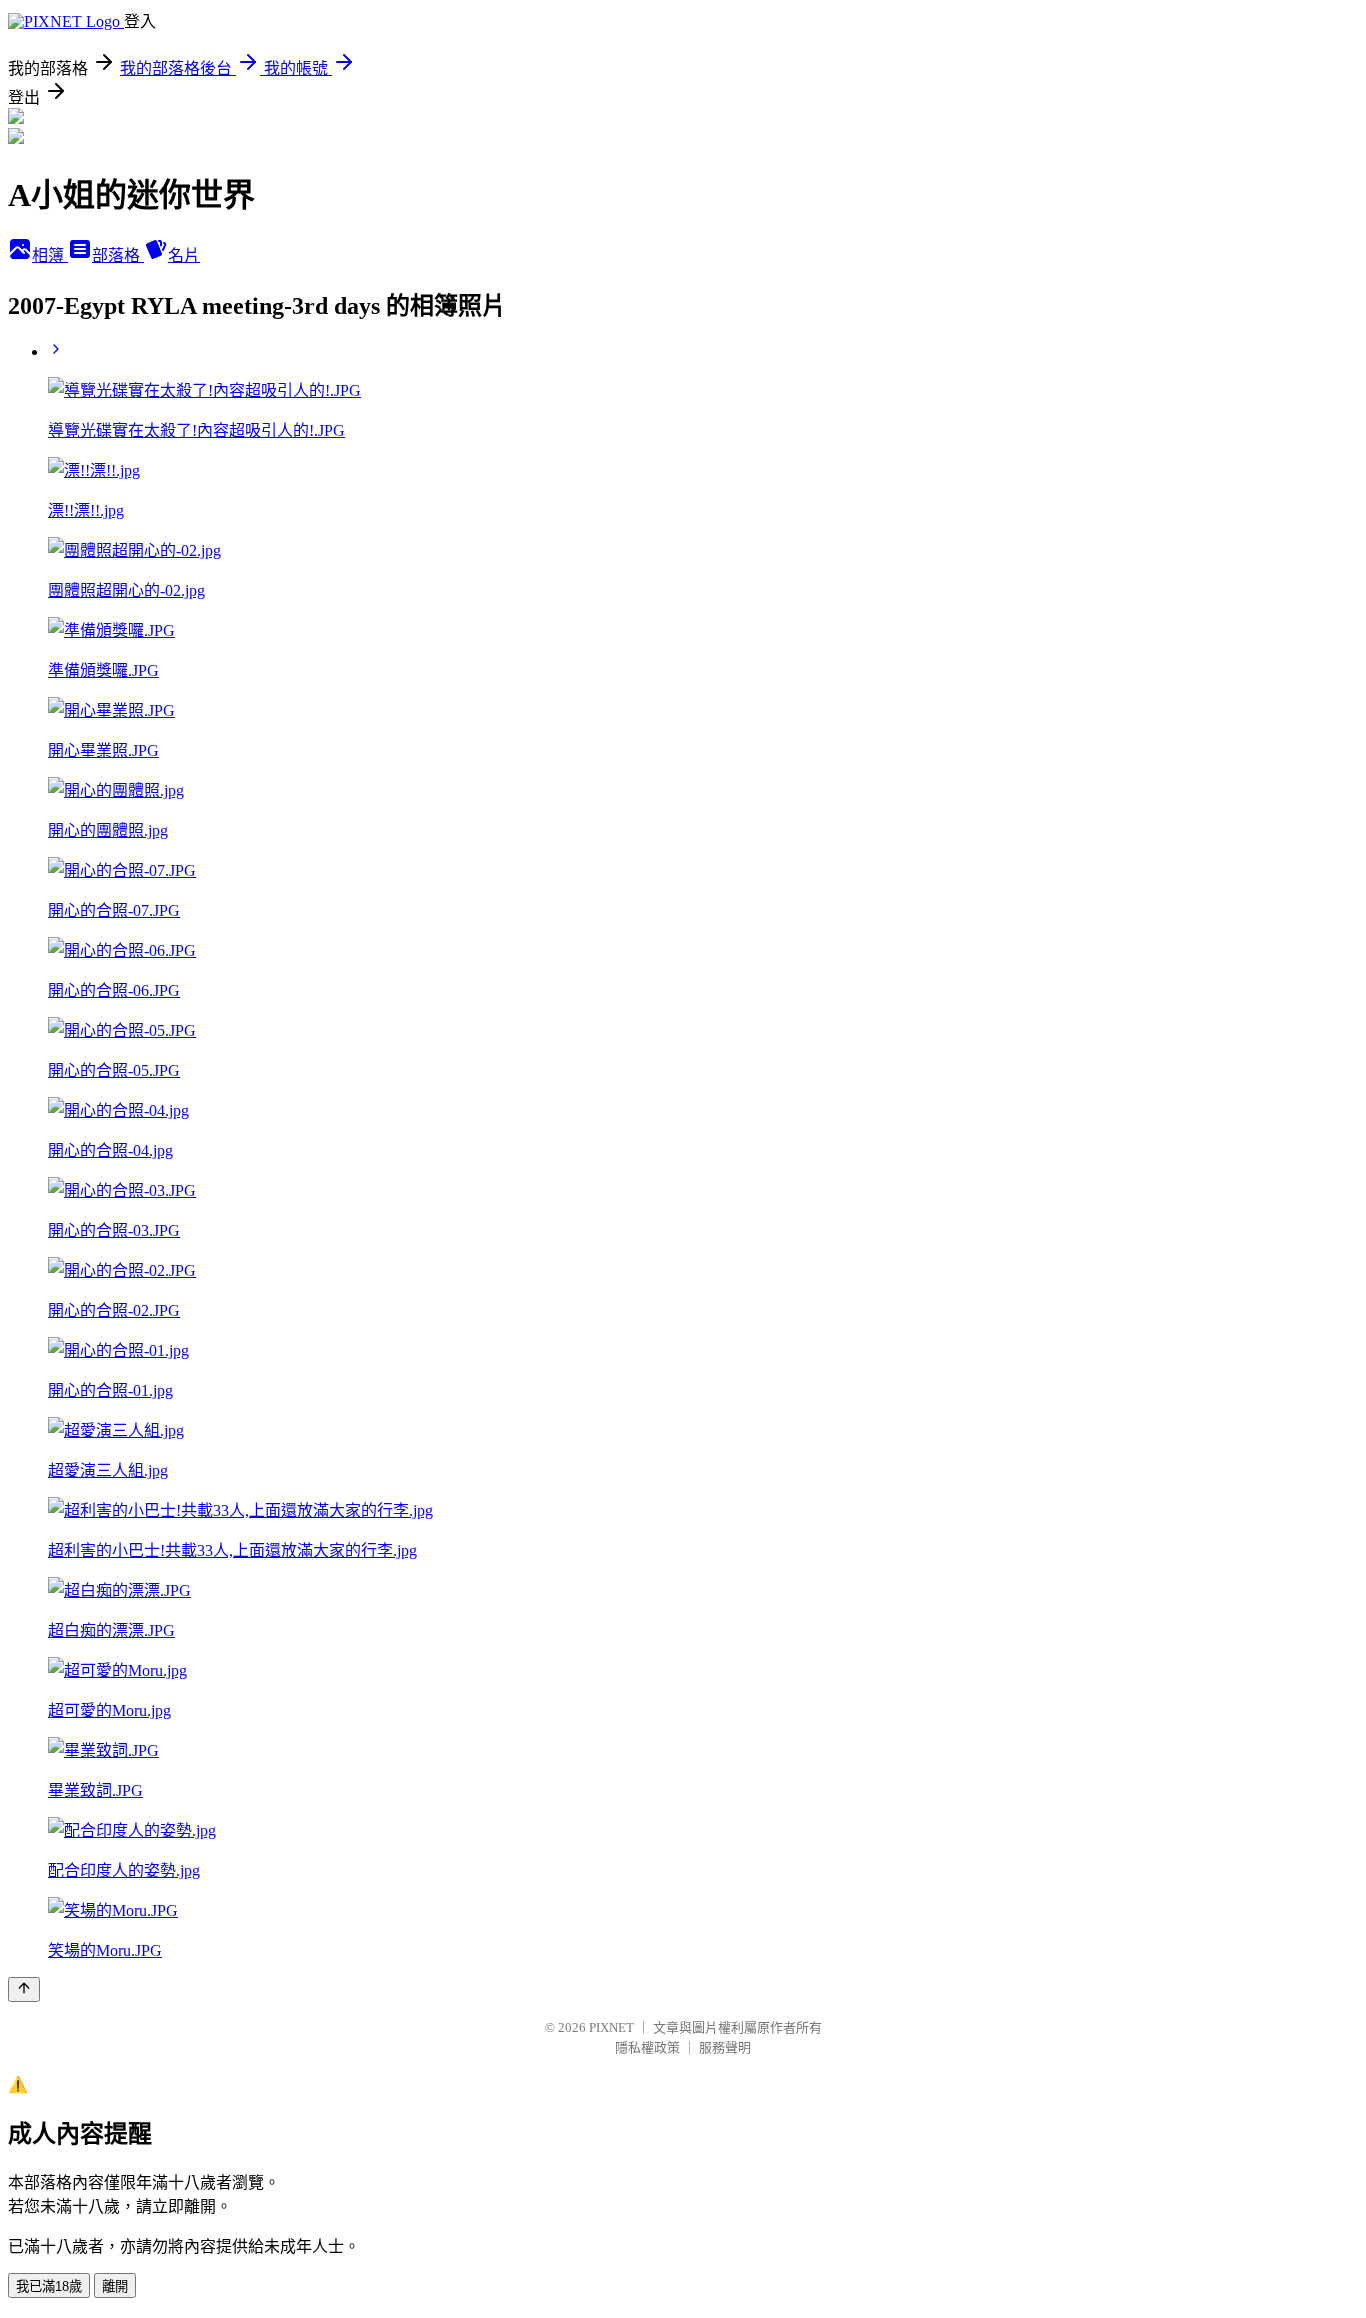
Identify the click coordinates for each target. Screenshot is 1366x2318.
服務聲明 (725, 2047)
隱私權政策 (647, 2047)
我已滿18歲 (49, 2286)
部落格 (118, 255)
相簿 (50, 255)
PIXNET (611, 2027)
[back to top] (24, 1989)
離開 (115, 2286)
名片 (184, 255)
